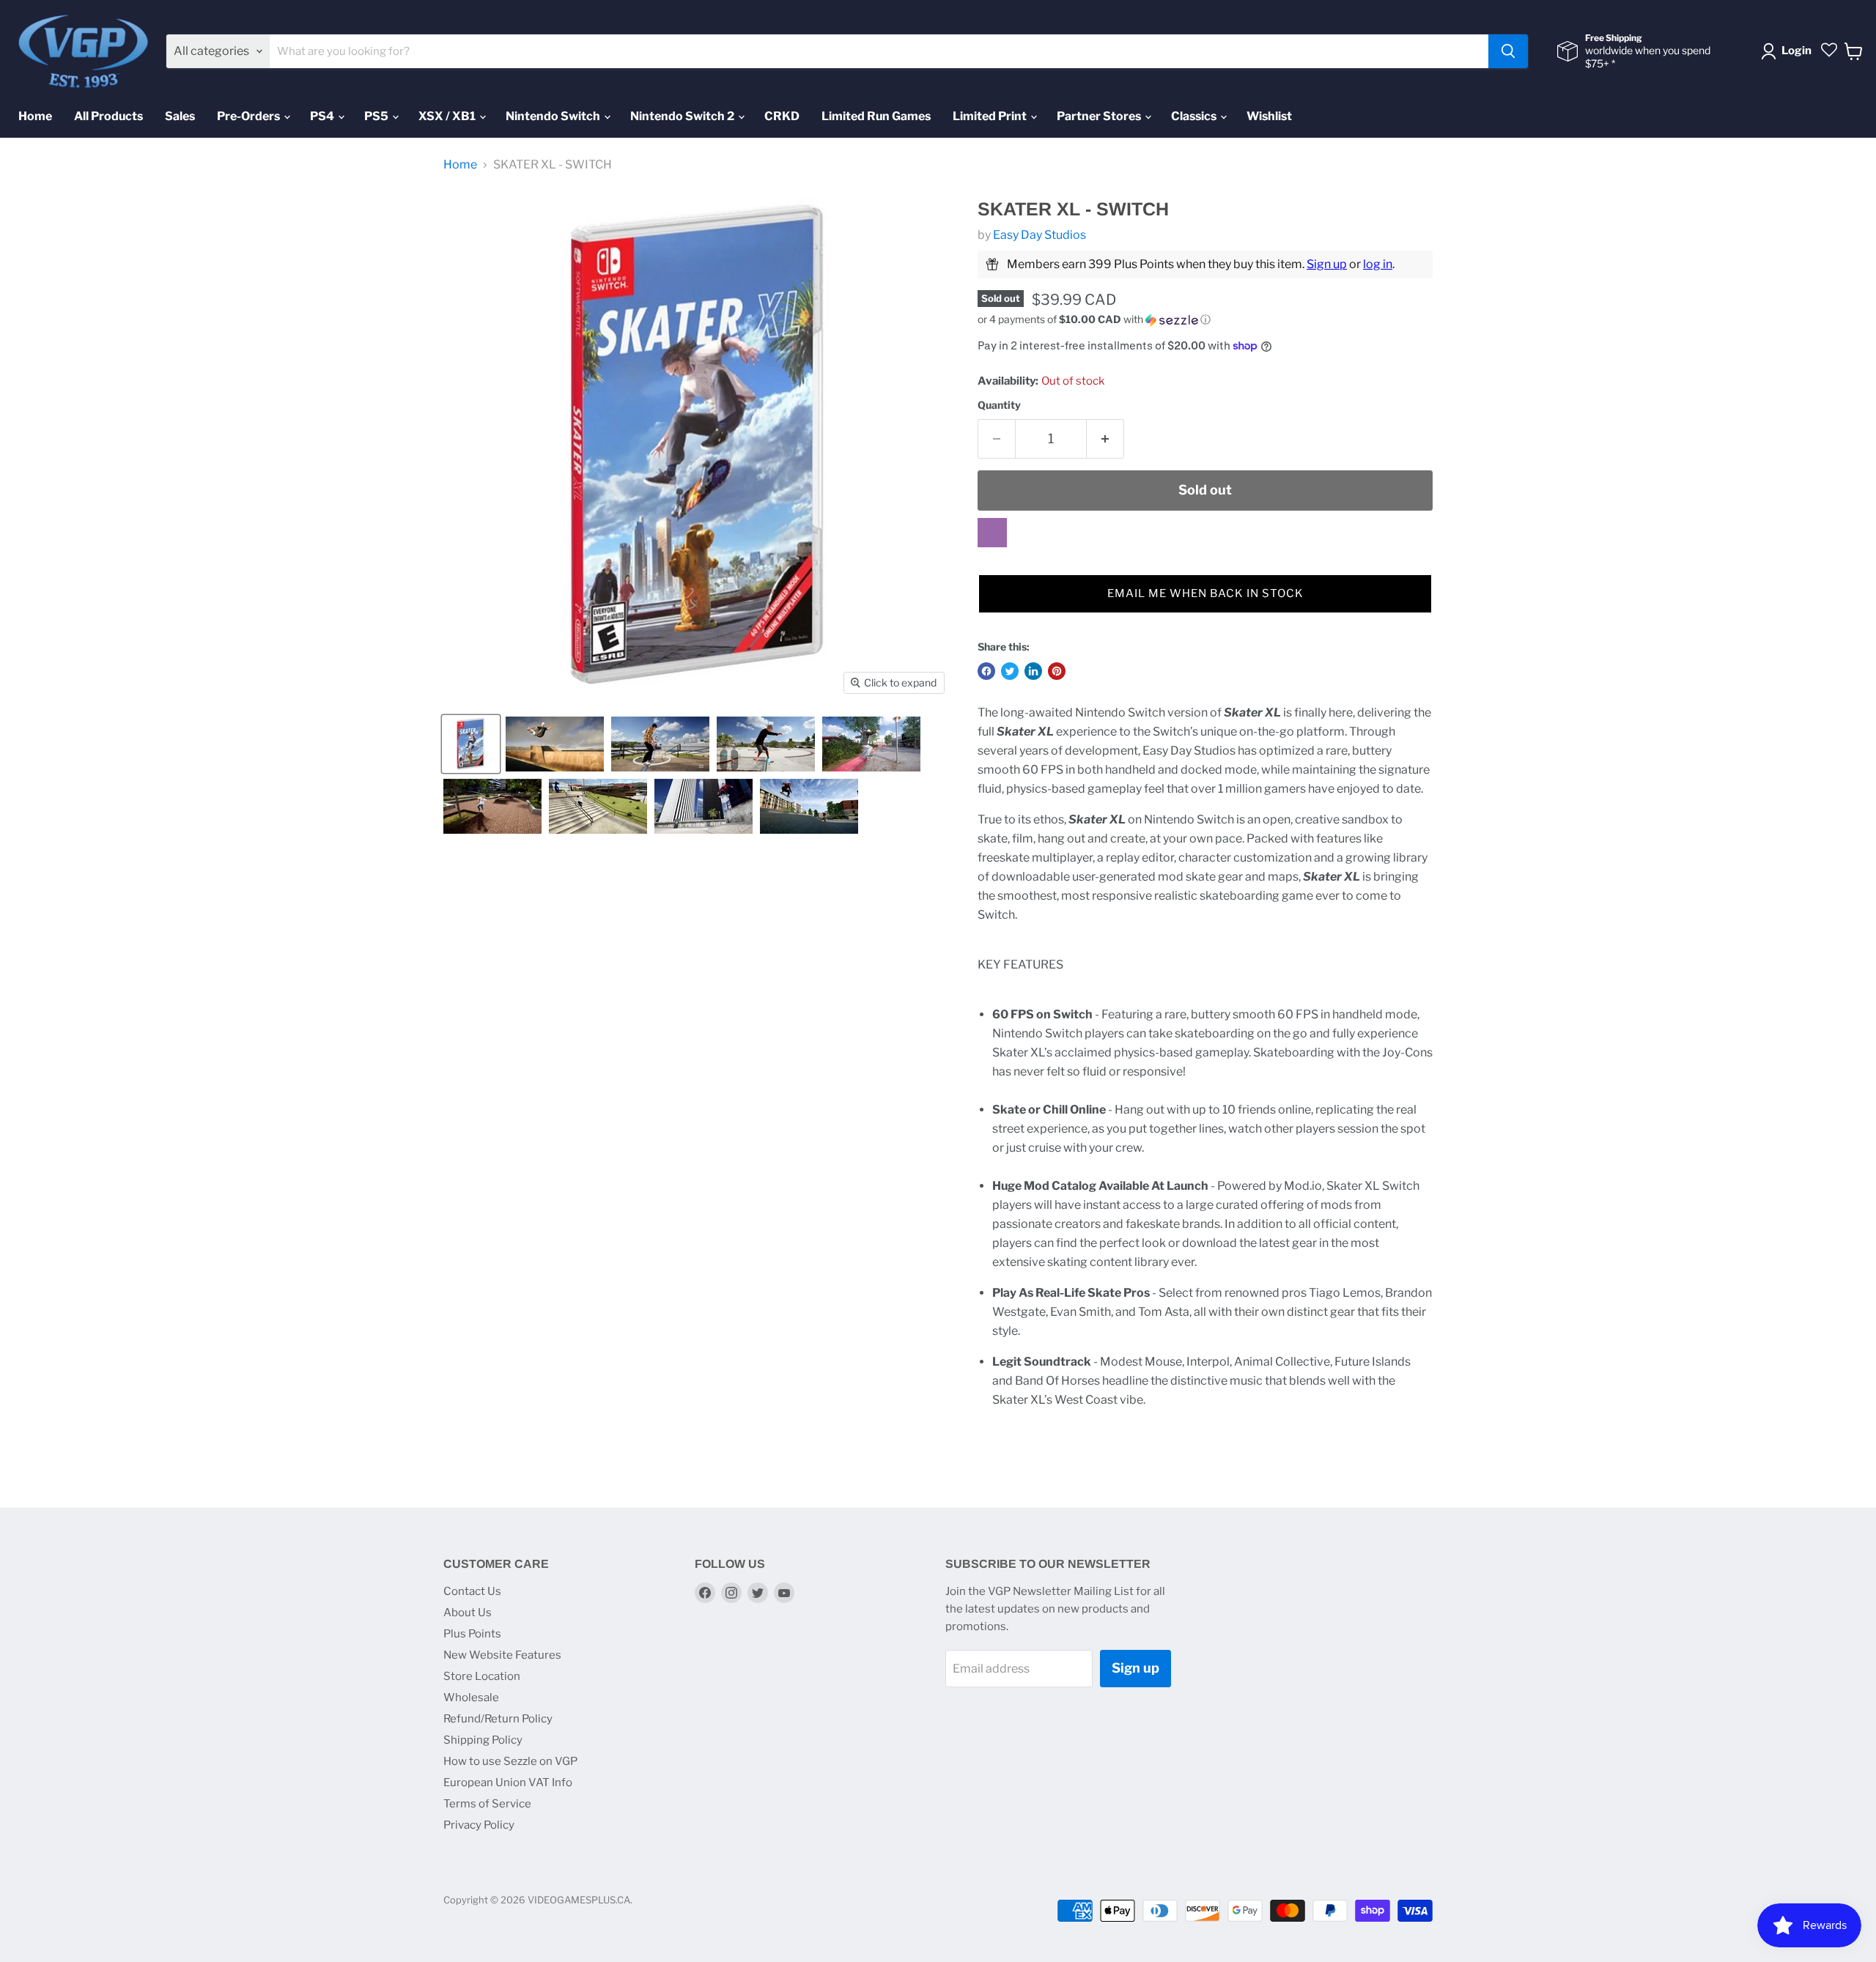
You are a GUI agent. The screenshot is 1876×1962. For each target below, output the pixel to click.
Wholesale (471, 1698)
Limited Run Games (876, 116)
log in (1378, 264)
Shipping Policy (483, 1740)
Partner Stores (1100, 116)
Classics (1195, 116)
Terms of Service (487, 1804)
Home (35, 116)
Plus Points (472, 1634)
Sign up (1327, 264)
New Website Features (502, 1655)
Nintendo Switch (554, 116)
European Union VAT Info (508, 1783)
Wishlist (1269, 116)
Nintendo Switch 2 (683, 116)
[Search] (1508, 51)
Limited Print (991, 116)
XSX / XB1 (448, 116)
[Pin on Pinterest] (1057, 671)
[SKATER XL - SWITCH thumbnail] (471, 744)
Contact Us (472, 1591)
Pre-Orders (250, 116)
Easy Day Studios (1039, 235)
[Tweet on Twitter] (1010, 671)
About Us (468, 1613)
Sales (180, 116)
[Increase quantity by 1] (1105, 439)
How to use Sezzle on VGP (510, 1761)
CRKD (782, 116)
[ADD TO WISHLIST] (992, 533)
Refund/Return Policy (498, 1719)
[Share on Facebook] (986, 671)
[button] (1205, 320)
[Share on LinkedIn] (1033, 671)
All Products (108, 116)
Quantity (999, 405)
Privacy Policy (479, 1825)
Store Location (482, 1676)
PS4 (323, 116)
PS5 (377, 116)
